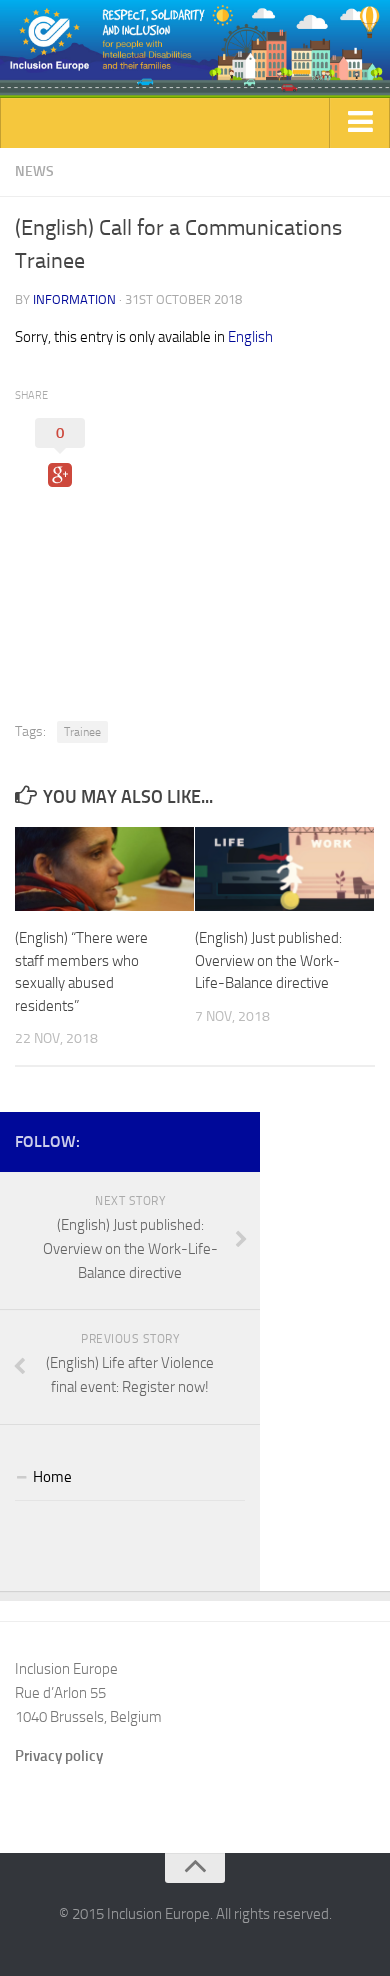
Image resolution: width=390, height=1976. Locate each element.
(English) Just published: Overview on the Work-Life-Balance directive (268, 960)
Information (74, 299)
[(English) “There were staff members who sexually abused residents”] (104, 869)
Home (52, 1477)
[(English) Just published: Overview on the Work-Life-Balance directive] (284, 869)
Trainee (82, 732)
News (34, 171)
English (250, 337)
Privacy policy (59, 1756)
